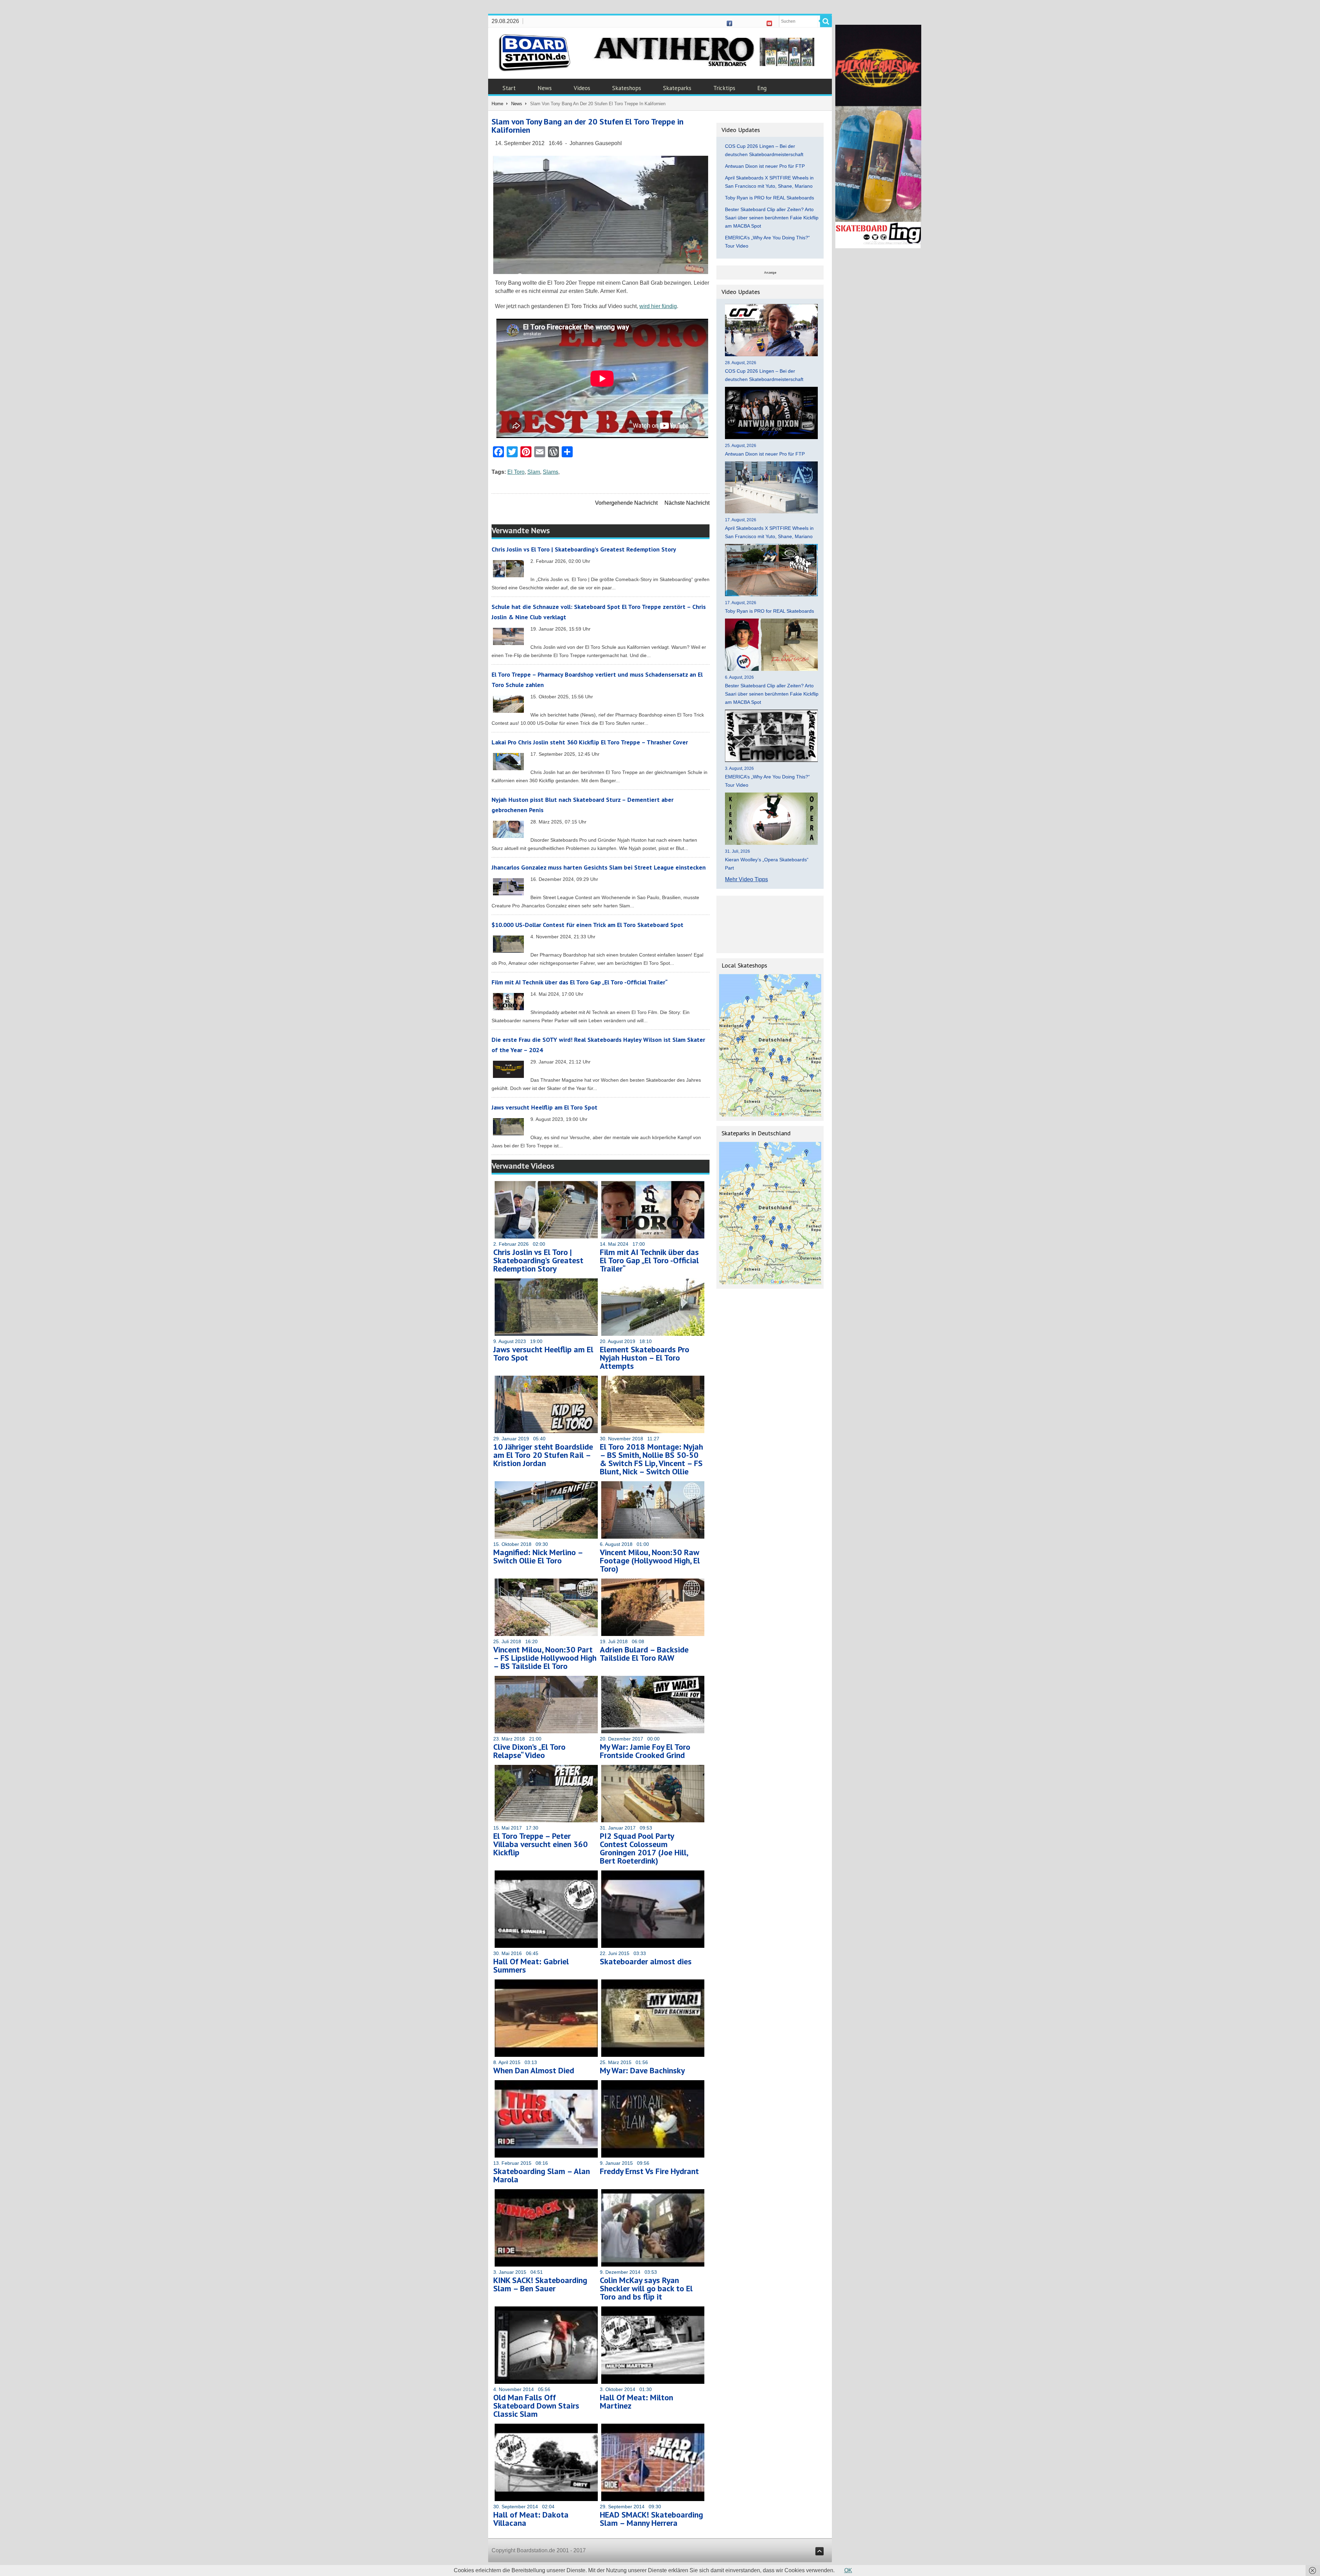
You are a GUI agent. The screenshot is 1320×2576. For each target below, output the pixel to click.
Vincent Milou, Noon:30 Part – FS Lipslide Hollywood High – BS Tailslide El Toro (545, 1658)
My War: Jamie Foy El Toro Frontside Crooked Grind (645, 1751)
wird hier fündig (658, 306)
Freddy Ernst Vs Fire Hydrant (649, 2171)
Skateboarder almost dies (646, 1961)
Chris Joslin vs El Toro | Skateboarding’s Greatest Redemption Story (584, 549)
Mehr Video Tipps (746, 879)
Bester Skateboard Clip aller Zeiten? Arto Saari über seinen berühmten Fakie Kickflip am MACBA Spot (772, 218)
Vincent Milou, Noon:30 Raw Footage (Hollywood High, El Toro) (650, 1560)
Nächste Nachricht (687, 503)
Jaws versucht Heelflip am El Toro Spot (544, 1107)
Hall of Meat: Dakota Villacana (531, 2519)
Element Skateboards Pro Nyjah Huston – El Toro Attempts (645, 1358)
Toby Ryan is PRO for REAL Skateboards (769, 198)
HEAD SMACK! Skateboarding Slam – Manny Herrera (651, 2519)
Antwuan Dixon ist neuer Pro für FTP (765, 166)
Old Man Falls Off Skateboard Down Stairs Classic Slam (536, 2406)
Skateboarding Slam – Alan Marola (542, 2175)
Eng (762, 88)
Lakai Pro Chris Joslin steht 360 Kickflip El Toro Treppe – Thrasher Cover (590, 742)
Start (509, 88)
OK (848, 2570)
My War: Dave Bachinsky (642, 2070)
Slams (551, 472)
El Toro (516, 472)
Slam (534, 472)
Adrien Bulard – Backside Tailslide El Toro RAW (644, 1654)
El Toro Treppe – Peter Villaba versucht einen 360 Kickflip (541, 1844)
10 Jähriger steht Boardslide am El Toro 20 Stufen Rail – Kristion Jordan (543, 1455)
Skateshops (627, 88)
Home (497, 104)
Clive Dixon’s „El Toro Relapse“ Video (529, 1751)
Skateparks (677, 88)
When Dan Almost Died (534, 2070)
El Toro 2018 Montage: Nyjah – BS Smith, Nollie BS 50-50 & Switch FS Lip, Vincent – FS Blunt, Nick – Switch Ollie (651, 1459)
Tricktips (724, 88)
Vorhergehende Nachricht (626, 503)
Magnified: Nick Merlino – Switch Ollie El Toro (538, 1556)
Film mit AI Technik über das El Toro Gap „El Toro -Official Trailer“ (580, 982)
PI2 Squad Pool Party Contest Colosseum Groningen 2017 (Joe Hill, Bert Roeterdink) (644, 1848)
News (545, 88)
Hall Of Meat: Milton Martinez (636, 2402)
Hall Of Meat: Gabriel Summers (531, 1966)
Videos (582, 88)
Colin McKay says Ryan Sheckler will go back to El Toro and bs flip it (646, 2288)
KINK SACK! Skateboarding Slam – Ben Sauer (540, 2284)
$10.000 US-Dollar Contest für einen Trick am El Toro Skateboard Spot (587, 925)
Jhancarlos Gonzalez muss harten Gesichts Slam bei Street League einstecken (599, 867)
